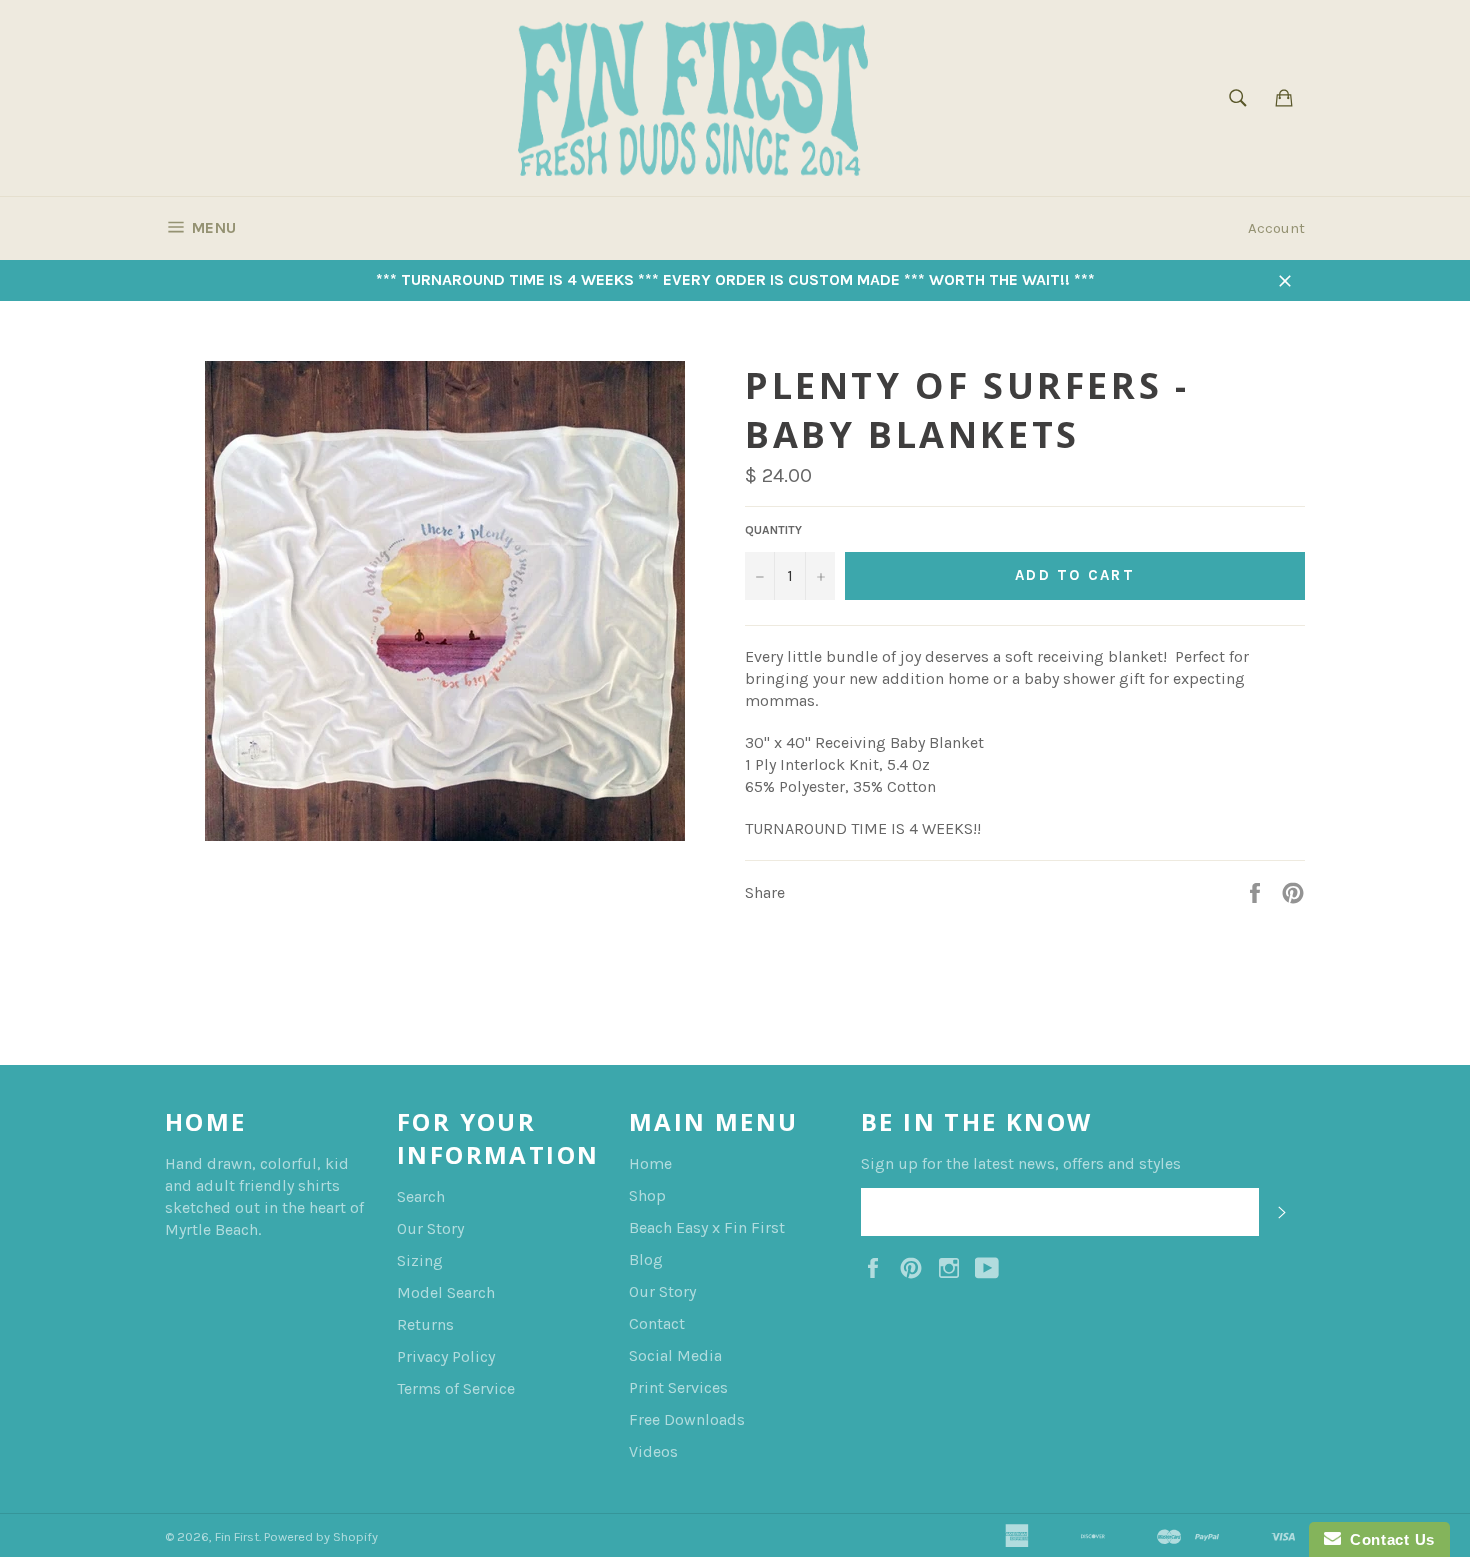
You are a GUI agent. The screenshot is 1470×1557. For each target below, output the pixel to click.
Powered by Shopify (321, 1536)
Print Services (678, 1387)
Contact (657, 1323)
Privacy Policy (446, 1356)
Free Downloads (687, 1419)
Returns (425, 1324)
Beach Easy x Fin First (707, 1227)
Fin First (237, 1536)
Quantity (773, 530)
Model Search (446, 1292)
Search (421, 1196)
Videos (653, 1451)
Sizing (420, 1260)
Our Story (430, 1228)
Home (650, 1163)
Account (1276, 228)
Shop (647, 1195)
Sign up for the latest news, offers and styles (1021, 1163)
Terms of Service (456, 1388)
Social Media (675, 1355)
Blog (646, 1259)
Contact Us (1388, 1539)
